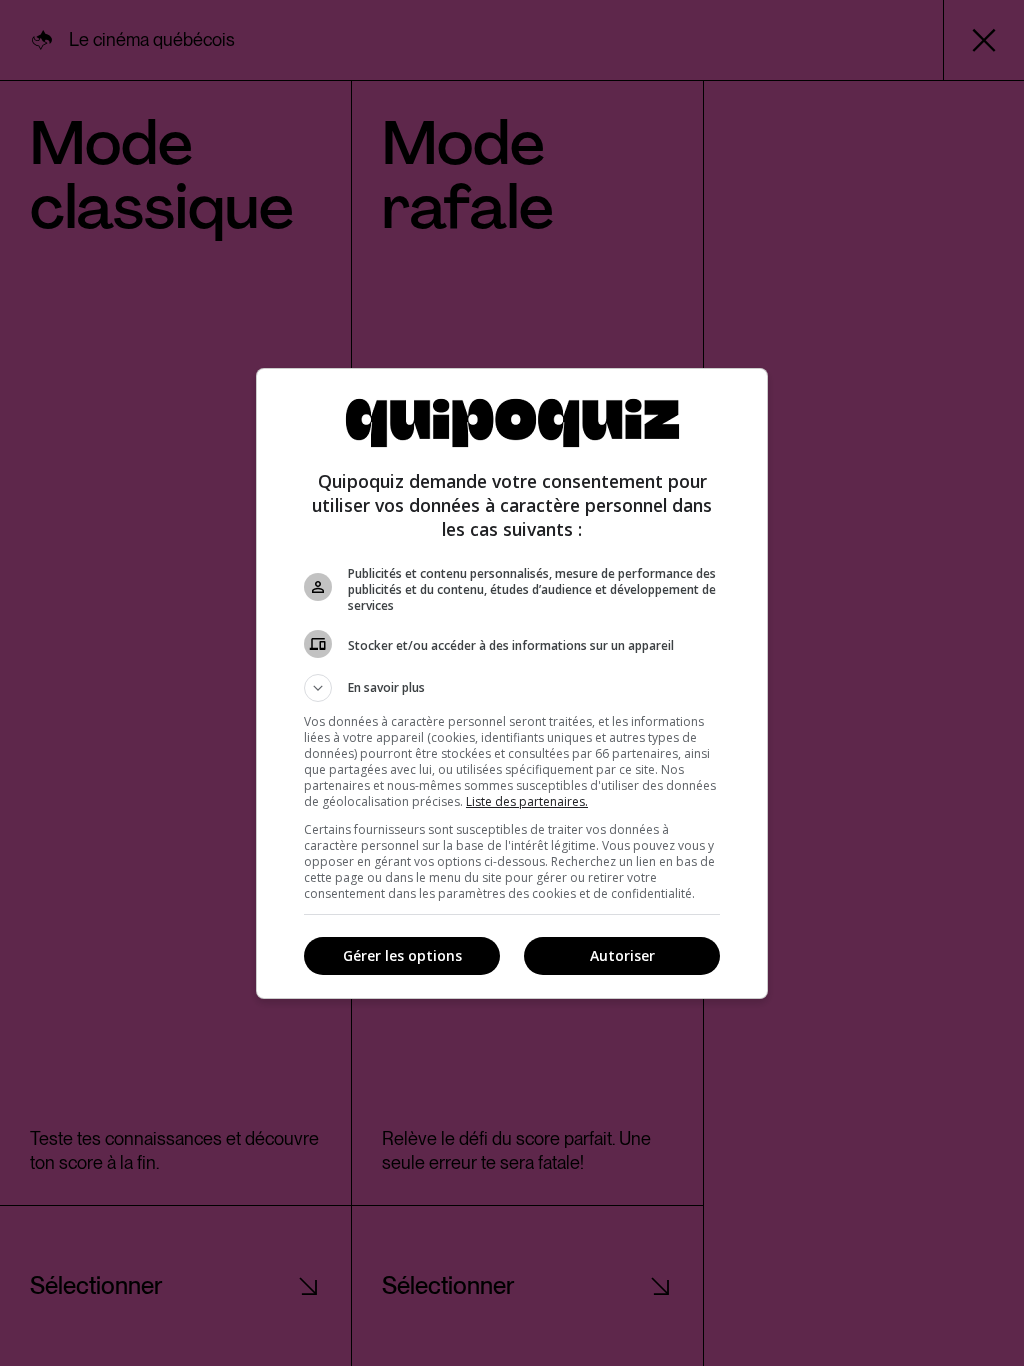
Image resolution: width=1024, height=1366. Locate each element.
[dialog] (512, 683)
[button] (512, 688)
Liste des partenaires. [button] (527, 801)
